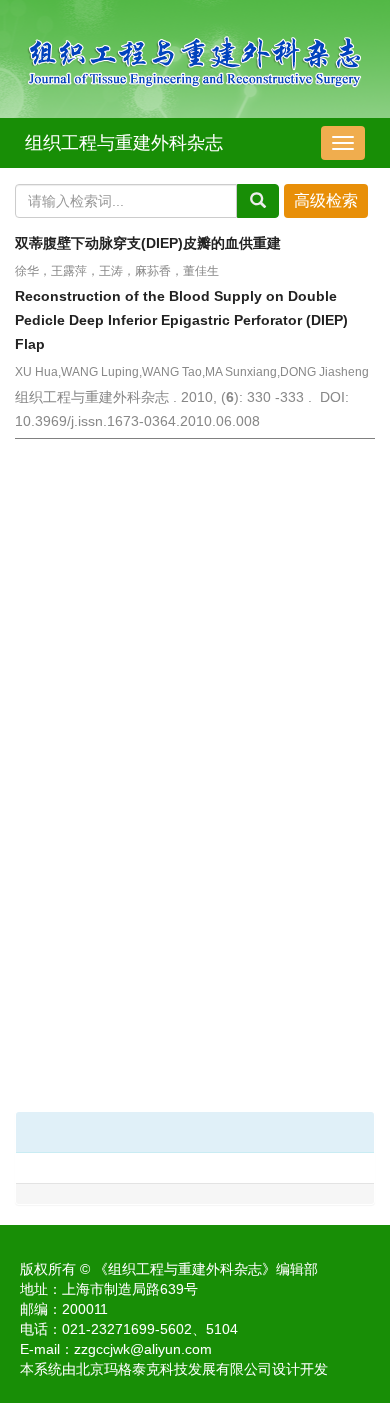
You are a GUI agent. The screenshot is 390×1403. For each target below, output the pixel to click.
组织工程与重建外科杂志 (124, 143)
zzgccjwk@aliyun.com (143, 1349)
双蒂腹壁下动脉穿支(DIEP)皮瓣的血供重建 (148, 243)
